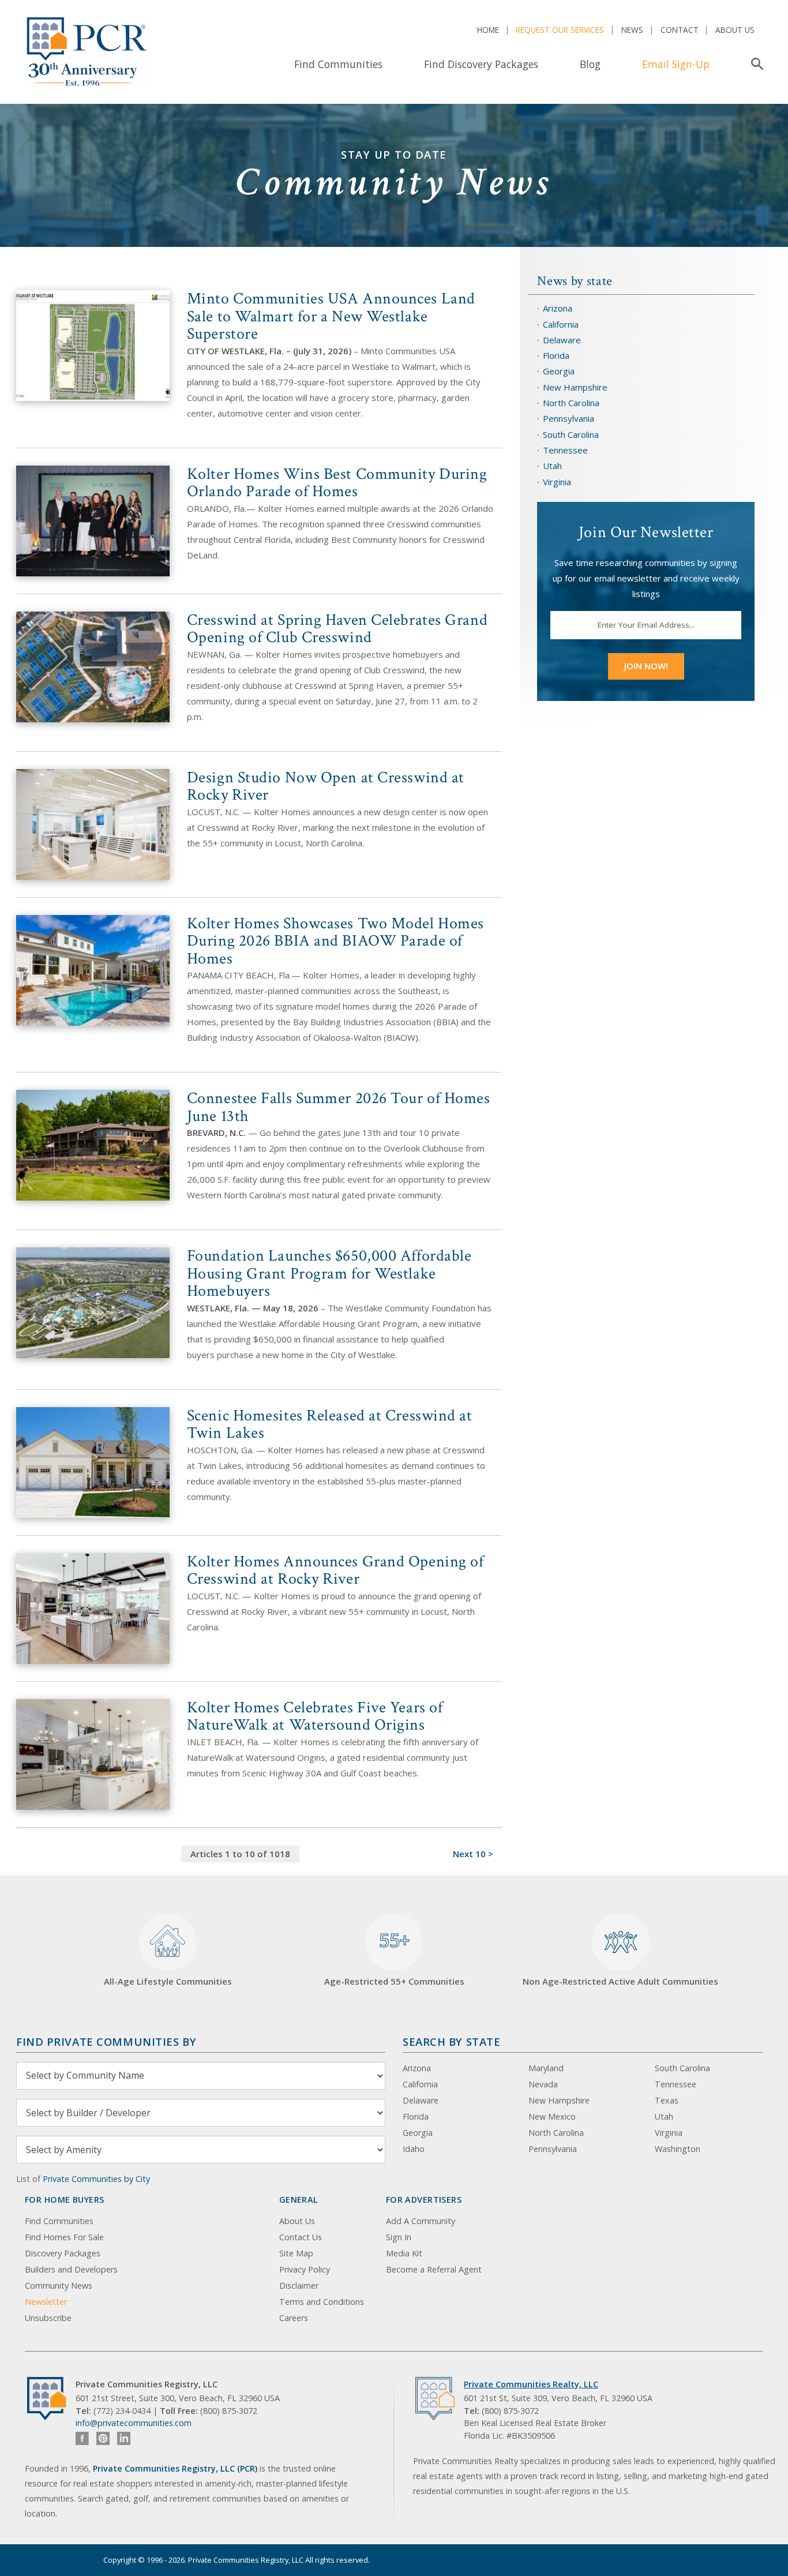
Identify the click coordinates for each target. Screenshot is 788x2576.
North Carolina (571, 403)
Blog (590, 64)
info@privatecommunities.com (134, 2423)
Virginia (557, 482)
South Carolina (571, 434)
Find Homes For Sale (64, 2237)
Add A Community (421, 2221)
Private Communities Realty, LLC (531, 2384)
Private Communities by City (96, 2179)
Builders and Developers (71, 2269)
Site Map (296, 2253)
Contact (680, 30)
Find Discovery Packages (481, 64)
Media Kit (404, 2253)
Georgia (559, 371)
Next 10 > (473, 1854)
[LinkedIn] (124, 2438)
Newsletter (46, 2302)
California (561, 324)
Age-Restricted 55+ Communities (394, 1958)
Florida (556, 355)
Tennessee (565, 450)
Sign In (399, 2237)
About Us (735, 30)
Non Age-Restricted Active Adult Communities (620, 1981)
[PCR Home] (51, 2399)
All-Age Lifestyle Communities (168, 1981)
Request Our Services (560, 30)
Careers (294, 2318)
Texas (667, 2100)
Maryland (546, 2068)
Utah (552, 466)
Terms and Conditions (322, 2302)
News (632, 30)
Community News (59, 2286)
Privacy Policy (305, 2269)
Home (488, 30)
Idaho (414, 2149)
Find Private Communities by (106, 2041)
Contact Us (301, 2237)
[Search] (755, 64)
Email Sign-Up (676, 64)
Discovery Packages (63, 2253)
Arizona (558, 308)
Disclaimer (299, 2286)
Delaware (562, 340)
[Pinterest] (103, 2438)
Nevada (543, 2084)
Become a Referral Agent (434, 2269)
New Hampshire (575, 387)
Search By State (451, 2041)
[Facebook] (82, 2438)
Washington (678, 2149)
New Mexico (552, 2116)
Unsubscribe (48, 2318)
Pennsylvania (569, 418)
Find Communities (338, 64)
